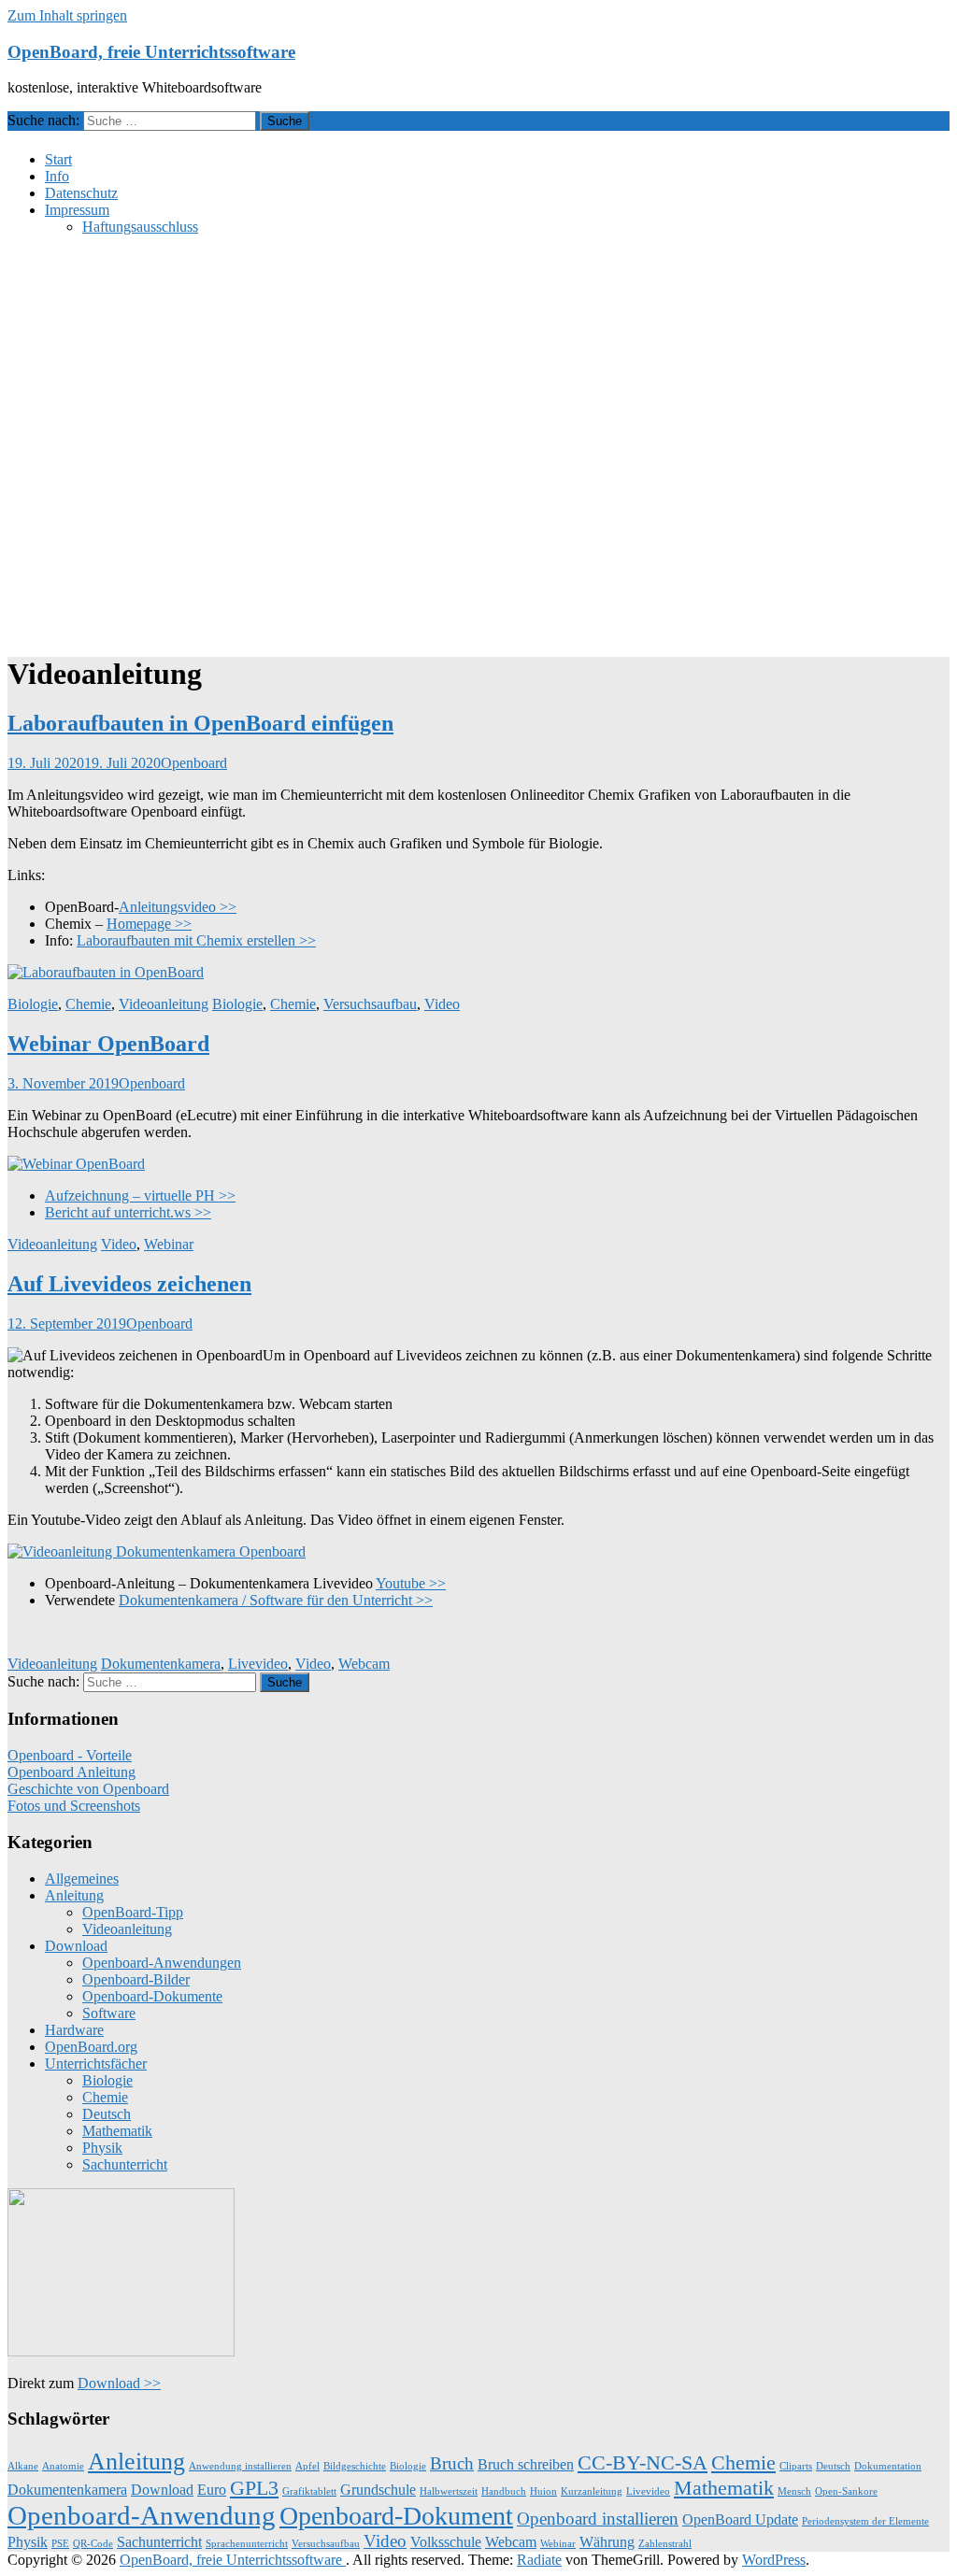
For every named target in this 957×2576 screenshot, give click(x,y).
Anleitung (74, 1895)
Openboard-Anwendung (142, 2515)
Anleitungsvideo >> (178, 907)
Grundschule (378, 2490)
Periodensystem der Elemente (865, 2521)
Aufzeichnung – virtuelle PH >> (140, 1195)
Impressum (77, 210)
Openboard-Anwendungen (162, 1963)
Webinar (169, 1244)
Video (442, 1004)
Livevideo (258, 1664)
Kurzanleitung (592, 2491)
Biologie (33, 1004)
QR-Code (93, 2544)
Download (76, 1946)
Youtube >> (411, 1583)
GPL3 (254, 2488)
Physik (102, 2148)
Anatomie (63, 2466)
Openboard (194, 763)
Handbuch (504, 2491)
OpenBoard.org (91, 2047)
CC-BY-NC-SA (643, 2462)
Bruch (452, 2463)
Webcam (364, 1664)
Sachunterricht (125, 2164)
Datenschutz (81, 193)
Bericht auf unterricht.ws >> (128, 1212)
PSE (60, 2544)
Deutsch (107, 2114)
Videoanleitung (164, 1004)
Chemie (88, 1004)
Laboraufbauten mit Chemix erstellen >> (196, 940)
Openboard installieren (598, 2519)
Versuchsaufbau (370, 1004)
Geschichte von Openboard (88, 1789)
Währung (607, 2542)
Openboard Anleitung (71, 1772)
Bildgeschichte (355, 2466)
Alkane (23, 2466)
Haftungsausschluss (140, 227)
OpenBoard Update (740, 2519)
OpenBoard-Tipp (133, 1912)
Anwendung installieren (240, 2466)
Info (57, 176)
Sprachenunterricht (247, 2544)
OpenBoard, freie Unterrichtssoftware (151, 52)
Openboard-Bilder (136, 1979)
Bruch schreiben (526, 2464)
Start (58, 159)
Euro (212, 2490)
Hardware (74, 2030)
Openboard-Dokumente (152, 1996)
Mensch (794, 2491)
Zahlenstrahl (665, 2544)
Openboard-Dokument (396, 2516)
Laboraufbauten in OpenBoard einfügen (200, 723)
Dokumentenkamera (161, 1664)
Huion (543, 2491)
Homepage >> (149, 924)
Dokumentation (888, 2466)
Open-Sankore (846, 2491)
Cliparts (796, 2466)
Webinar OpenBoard (108, 1044)
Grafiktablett (309, 2491)
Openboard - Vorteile (70, 1755)
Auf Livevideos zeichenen (129, 1284)
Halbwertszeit (449, 2491)
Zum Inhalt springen (67, 15)
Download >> (119, 2383)
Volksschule (446, 2542)
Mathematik (117, 2131)
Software (109, 2013)
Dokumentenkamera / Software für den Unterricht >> (276, 1600)
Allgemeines (82, 1879)
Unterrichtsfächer (96, 2064)
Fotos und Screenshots (74, 1806)
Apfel (307, 2466)
